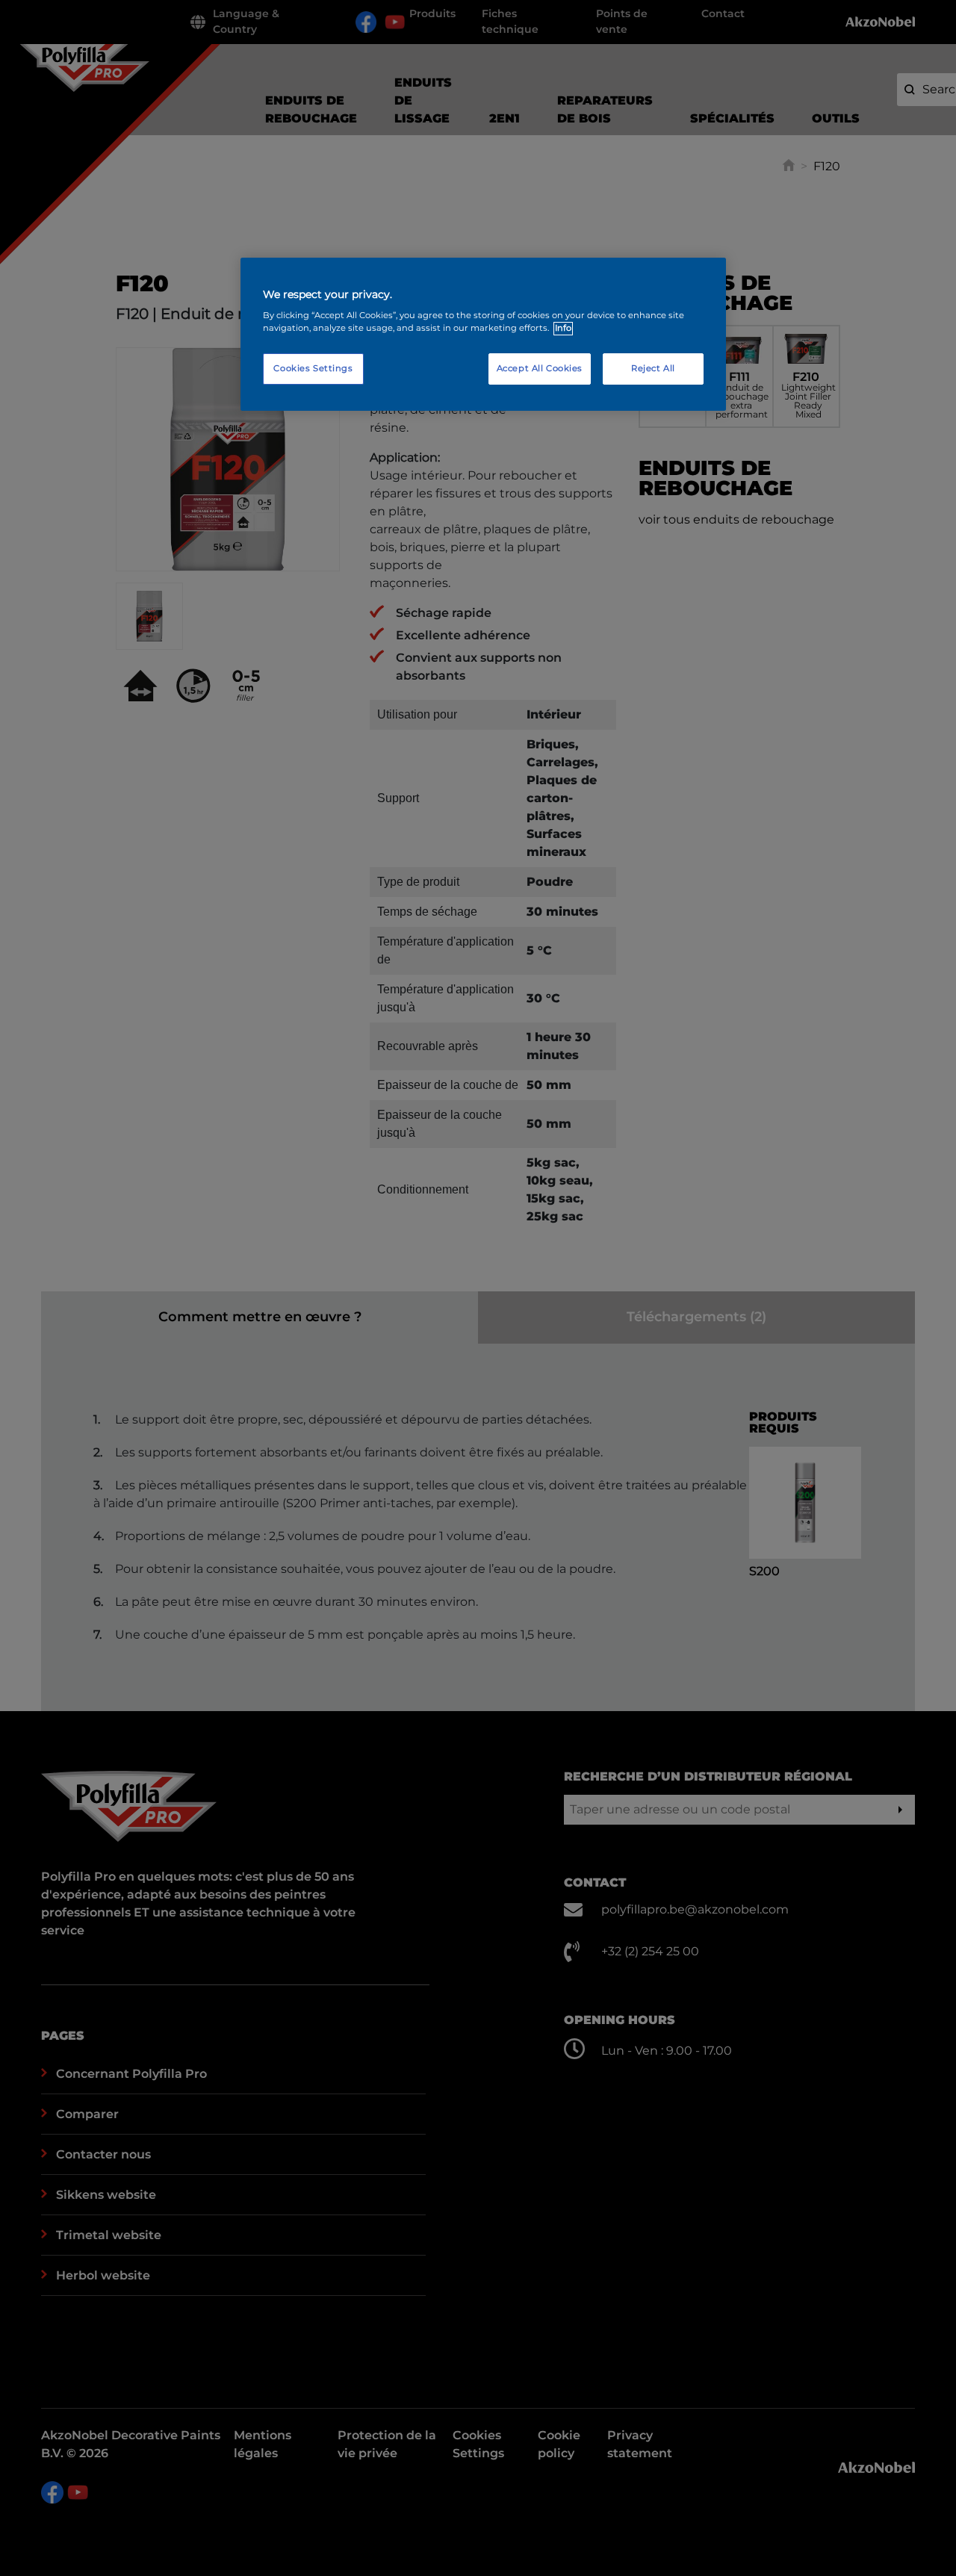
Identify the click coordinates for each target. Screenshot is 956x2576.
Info (563, 329)
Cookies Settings (313, 369)
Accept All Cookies (540, 369)
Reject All (653, 369)
